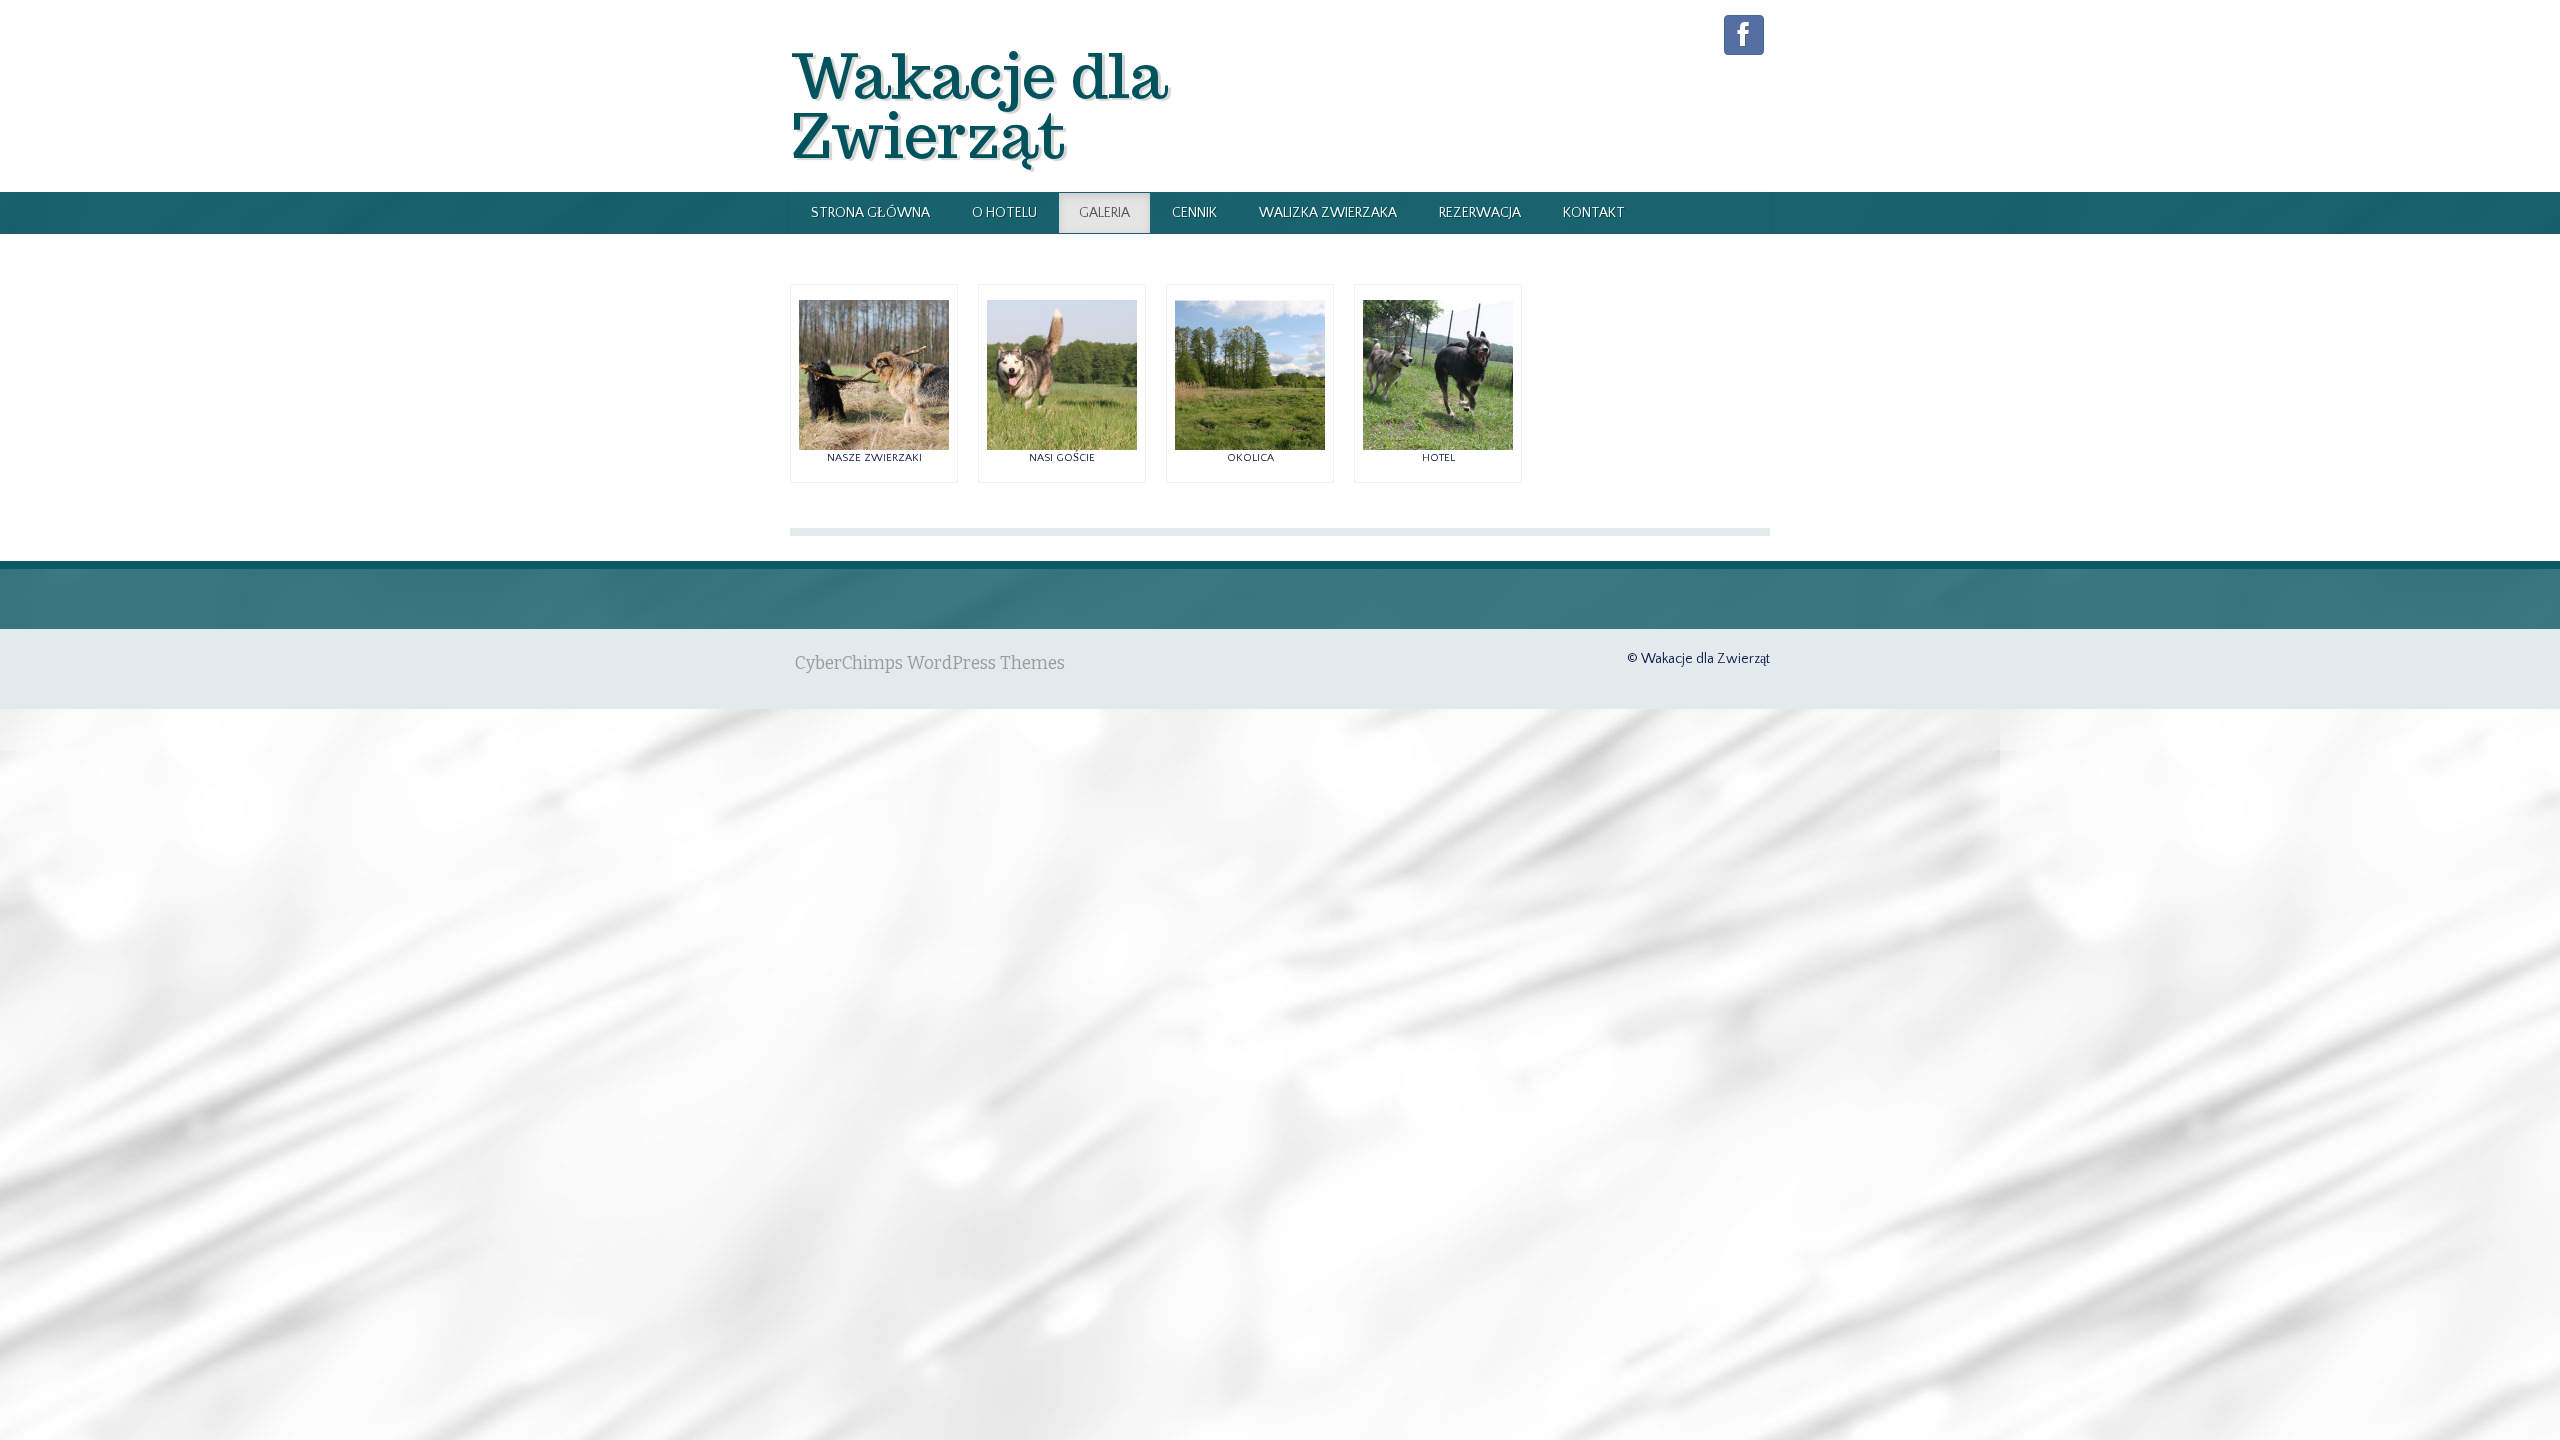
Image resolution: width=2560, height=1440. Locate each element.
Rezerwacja (1480, 213)
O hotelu (1004, 213)
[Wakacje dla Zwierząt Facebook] (1744, 35)
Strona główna (870, 213)
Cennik (1194, 213)
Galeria (1104, 213)
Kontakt (1594, 213)
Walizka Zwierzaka (1328, 213)
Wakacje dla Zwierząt (979, 105)
